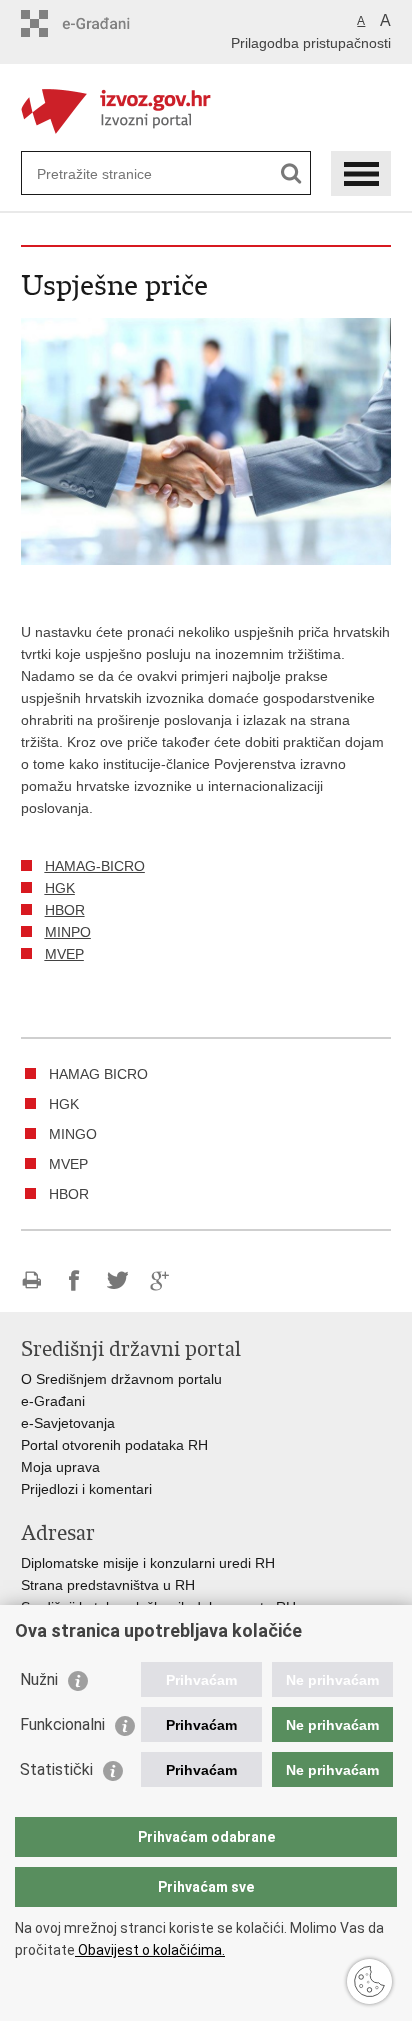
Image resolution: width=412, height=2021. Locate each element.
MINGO (73, 1134)
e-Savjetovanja (68, 1423)
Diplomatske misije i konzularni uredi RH (148, 1563)
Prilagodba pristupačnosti (311, 43)
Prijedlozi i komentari (86, 1489)
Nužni (39, 1679)
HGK (60, 888)
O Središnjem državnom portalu (121, 1379)
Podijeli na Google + (160, 1280)
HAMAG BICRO (98, 1074)
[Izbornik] (361, 173)
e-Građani (53, 1401)
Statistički (56, 1769)
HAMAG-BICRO (95, 866)
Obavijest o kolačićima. (150, 1950)
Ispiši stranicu (31, 1280)
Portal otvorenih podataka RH (114, 1445)
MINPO (68, 932)
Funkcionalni (62, 1724)
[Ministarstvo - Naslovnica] (206, 108)
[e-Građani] (106, 23)
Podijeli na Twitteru (117, 1280)
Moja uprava (60, 1467)
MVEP (64, 954)
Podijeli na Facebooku (74, 1280)
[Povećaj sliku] (206, 440)
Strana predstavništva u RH (108, 1585)
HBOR (65, 910)
